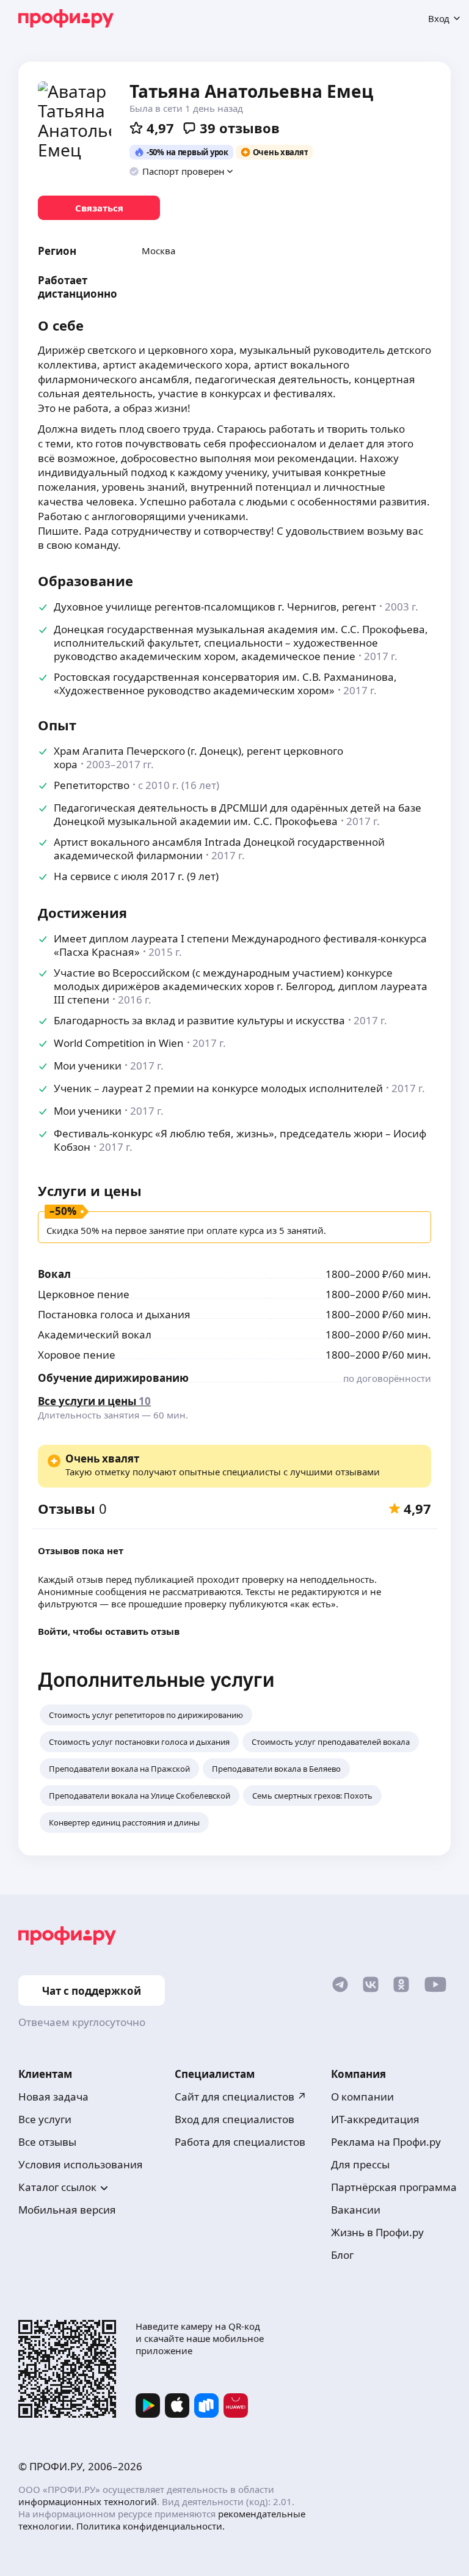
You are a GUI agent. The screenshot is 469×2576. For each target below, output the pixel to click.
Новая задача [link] (53, 2097)
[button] (182, 171)
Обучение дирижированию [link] (113, 1378)
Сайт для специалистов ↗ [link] (241, 2097)
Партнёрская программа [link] (394, 2187)
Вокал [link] (54, 1274)
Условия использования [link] (81, 2164)
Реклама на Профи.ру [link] (386, 2142)
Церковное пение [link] (84, 1294)
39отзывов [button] (240, 128)
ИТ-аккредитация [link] (375, 2119)
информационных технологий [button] (88, 2501)
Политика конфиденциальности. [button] (151, 2526)
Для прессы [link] (360, 2164)
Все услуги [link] (45, 2119)
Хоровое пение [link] (77, 1355)
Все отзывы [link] (47, 2142)
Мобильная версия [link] (67, 2210)
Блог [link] (342, 2255)
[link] (99, 208)
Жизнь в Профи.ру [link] (377, 2232)
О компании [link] (362, 2097)
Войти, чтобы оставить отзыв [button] (109, 1631)
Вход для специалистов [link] (234, 2119)
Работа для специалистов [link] (240, 2142)
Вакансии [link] (356, 2210)
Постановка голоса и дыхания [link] (114, 1314)
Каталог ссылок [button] (57, 2187)
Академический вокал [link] (95, 1334)
